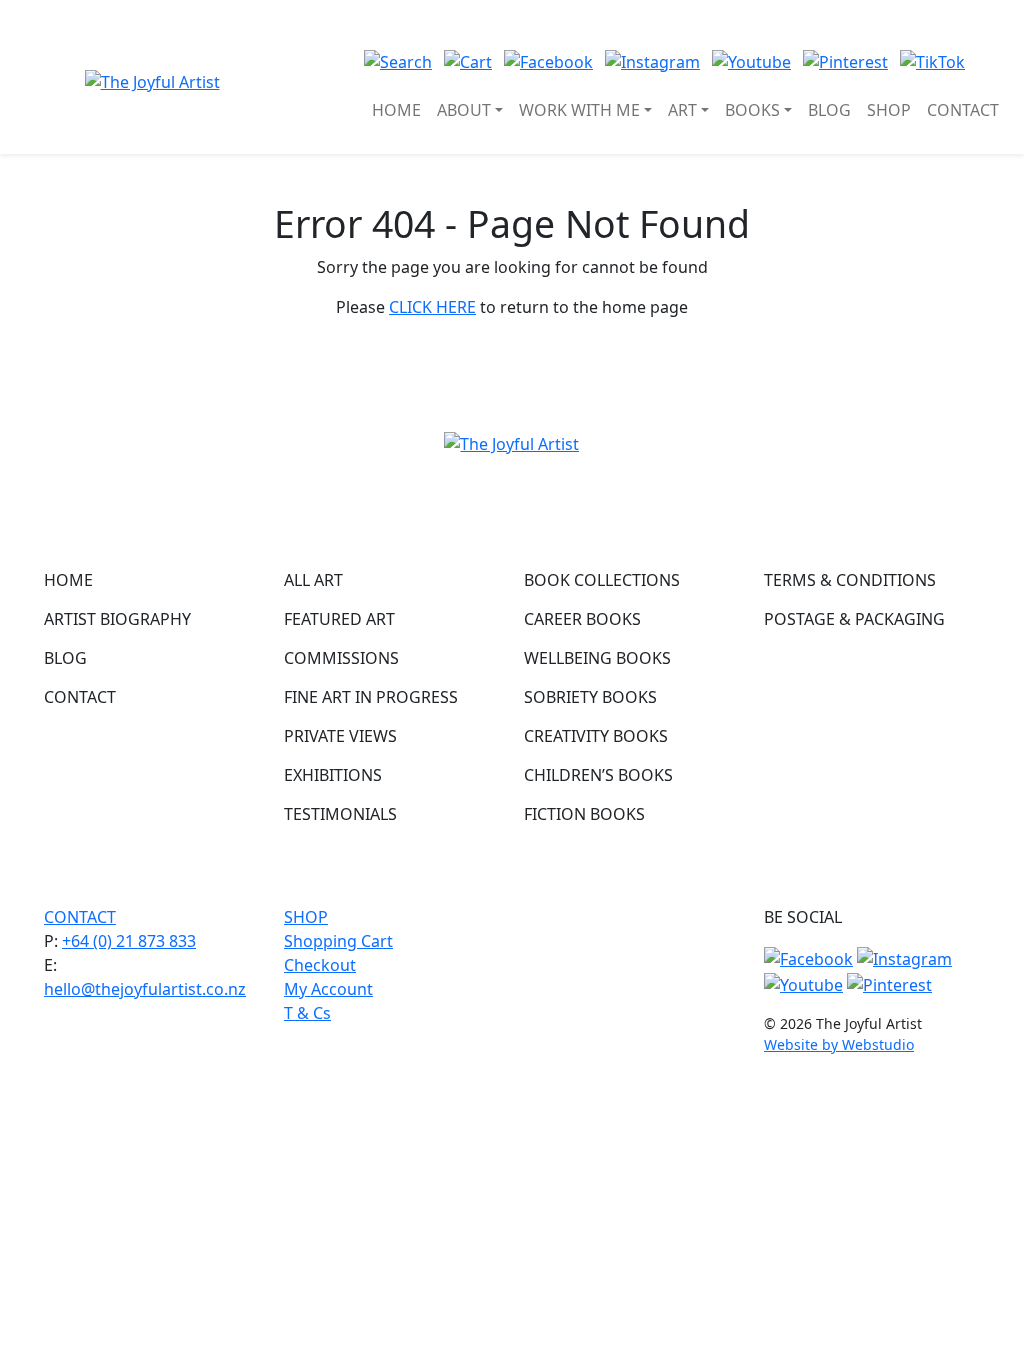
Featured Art (339, 619)
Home (396, 110)
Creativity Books (596, 736)
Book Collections (602, 580)
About (464, 110)
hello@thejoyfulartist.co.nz (145, 989)
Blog (829, 110)
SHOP (306, 917)
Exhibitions (333, 775)
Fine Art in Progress (371, 697)
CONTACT (80, 917)
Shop (889, 110)
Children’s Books (598, 775)
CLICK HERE (432, 307)
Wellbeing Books (597, 658)
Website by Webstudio (839, 1044)
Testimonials (340, 814)
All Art (313, 580)
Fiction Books (584, 814)
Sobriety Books (590, 697)
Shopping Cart (338, 941)
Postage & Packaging (854, 619)
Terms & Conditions (850, 580)
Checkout (320, 965)
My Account (328, 989)
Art (682, 110)
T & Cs (307, 1013)
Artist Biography (117, 619)
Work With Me (579, 110)
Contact (963, 110)
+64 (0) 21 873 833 (129, 941)
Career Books (582, 619)
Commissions (341, 658)
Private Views (340, 736)
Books (752, 110)
